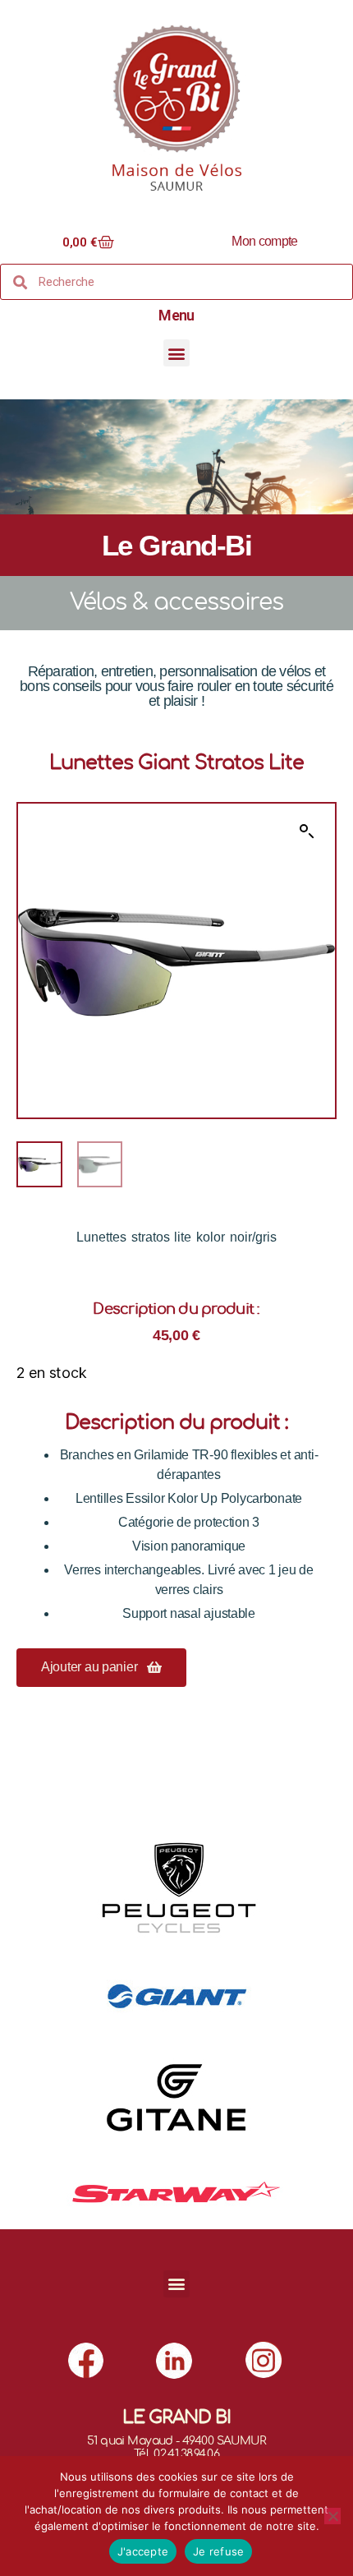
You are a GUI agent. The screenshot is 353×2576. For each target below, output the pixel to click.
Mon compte (264, 241)
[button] (177, 353)
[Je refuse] (332, 2516)
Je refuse (218, 2551)
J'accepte (143, 2551)
